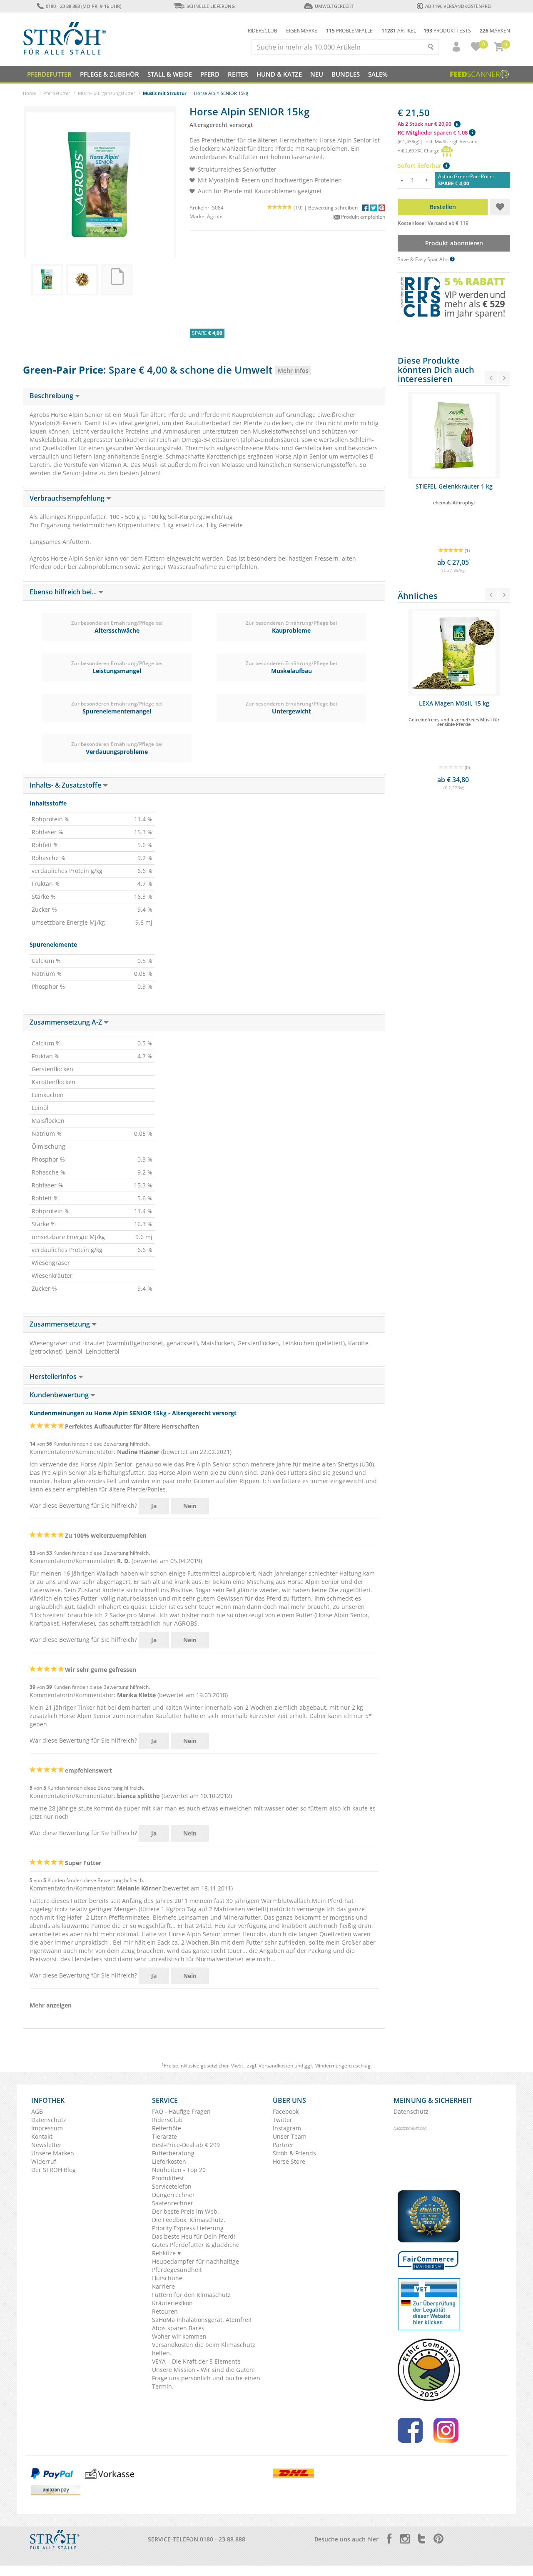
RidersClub (167, 2120)
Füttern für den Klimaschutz (191, 2295)
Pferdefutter (57, 93)
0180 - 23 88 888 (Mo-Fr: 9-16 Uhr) (83, 6)
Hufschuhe (167, 2278)
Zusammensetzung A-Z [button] (67, 1022)
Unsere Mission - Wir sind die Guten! (203, 2370)
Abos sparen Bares (178, 2328)
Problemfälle (349, 31)
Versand (469, 141)
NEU (317, 74)
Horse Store (289, 2161)
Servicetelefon (172, 2186)
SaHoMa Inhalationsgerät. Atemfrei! (202, 2320)
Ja (154, 1506)
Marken (495, 31)
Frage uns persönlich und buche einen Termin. (206, 2382)
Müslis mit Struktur (165, 93)
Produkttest (168, 2178)
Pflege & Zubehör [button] (110, 74)
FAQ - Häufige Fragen (181, 2111)
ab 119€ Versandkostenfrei (458, 6)
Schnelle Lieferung (211, 6)
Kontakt (42, 2136)
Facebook (286, 2111)
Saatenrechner (173, 2203)
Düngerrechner (173, 2195)
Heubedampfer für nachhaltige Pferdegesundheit (196, 2266)
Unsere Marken (53, 2153)
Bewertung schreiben (333, 208)
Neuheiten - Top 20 (179, 2170)
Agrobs (215, 216)
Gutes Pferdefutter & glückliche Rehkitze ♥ (196, 2249)
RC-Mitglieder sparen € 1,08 (433, 132)
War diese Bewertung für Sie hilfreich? (83, 1505)
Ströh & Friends (294, 2153)
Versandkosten (276, 2066)
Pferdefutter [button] (49, 74)
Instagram (287, 2128)
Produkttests (447, 31)
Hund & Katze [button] (279, 74)
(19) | (301, 208)
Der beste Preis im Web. (186, 2211)
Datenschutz (49, 2120)
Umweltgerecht (334, 6)
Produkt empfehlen (362, 217)
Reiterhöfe (167, 2128)
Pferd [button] (210, 74)
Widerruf (44, 2161)
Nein (190, 1506)
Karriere (163, 2286)
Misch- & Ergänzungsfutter (107, 93)
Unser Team (290, 2136)
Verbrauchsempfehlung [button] (68, 498)
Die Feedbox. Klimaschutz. (189, 2220)
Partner (283, 2145)
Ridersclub (263, 31)
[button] (453, 47)
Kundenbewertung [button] (60, 1395)
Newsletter (46, 2145)
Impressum (47, 2128)
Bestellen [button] (443, 207)
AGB (37, 2111)
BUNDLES (346, 74)
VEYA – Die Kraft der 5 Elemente (196, 2361)
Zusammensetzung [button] (61, 1324)
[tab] (204, 396)
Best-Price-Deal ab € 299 (186, 2145)
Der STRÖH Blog (54, 2170)
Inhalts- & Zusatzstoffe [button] (66, 785)
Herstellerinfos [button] (54, 1377)
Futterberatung (173, 2153)
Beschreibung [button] (52, 396)
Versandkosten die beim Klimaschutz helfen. (204, 2349)
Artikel (399, 31)
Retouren (165, 2311)
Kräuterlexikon (172, 2303)
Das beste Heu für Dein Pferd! (194, 2236)
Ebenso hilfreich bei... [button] (64, 592)
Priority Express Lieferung (188, 2228)
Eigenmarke (302, 31)
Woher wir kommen (179, 2336)
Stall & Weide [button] (170, 74)
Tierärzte (164, 2136)
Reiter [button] (238, 74)
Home (29, 93)
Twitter (283, 2120)
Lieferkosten (169, 2161)
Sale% (378, 74)
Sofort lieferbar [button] (420, 166)
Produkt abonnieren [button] (454, 243)
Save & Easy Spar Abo (424, 259)
